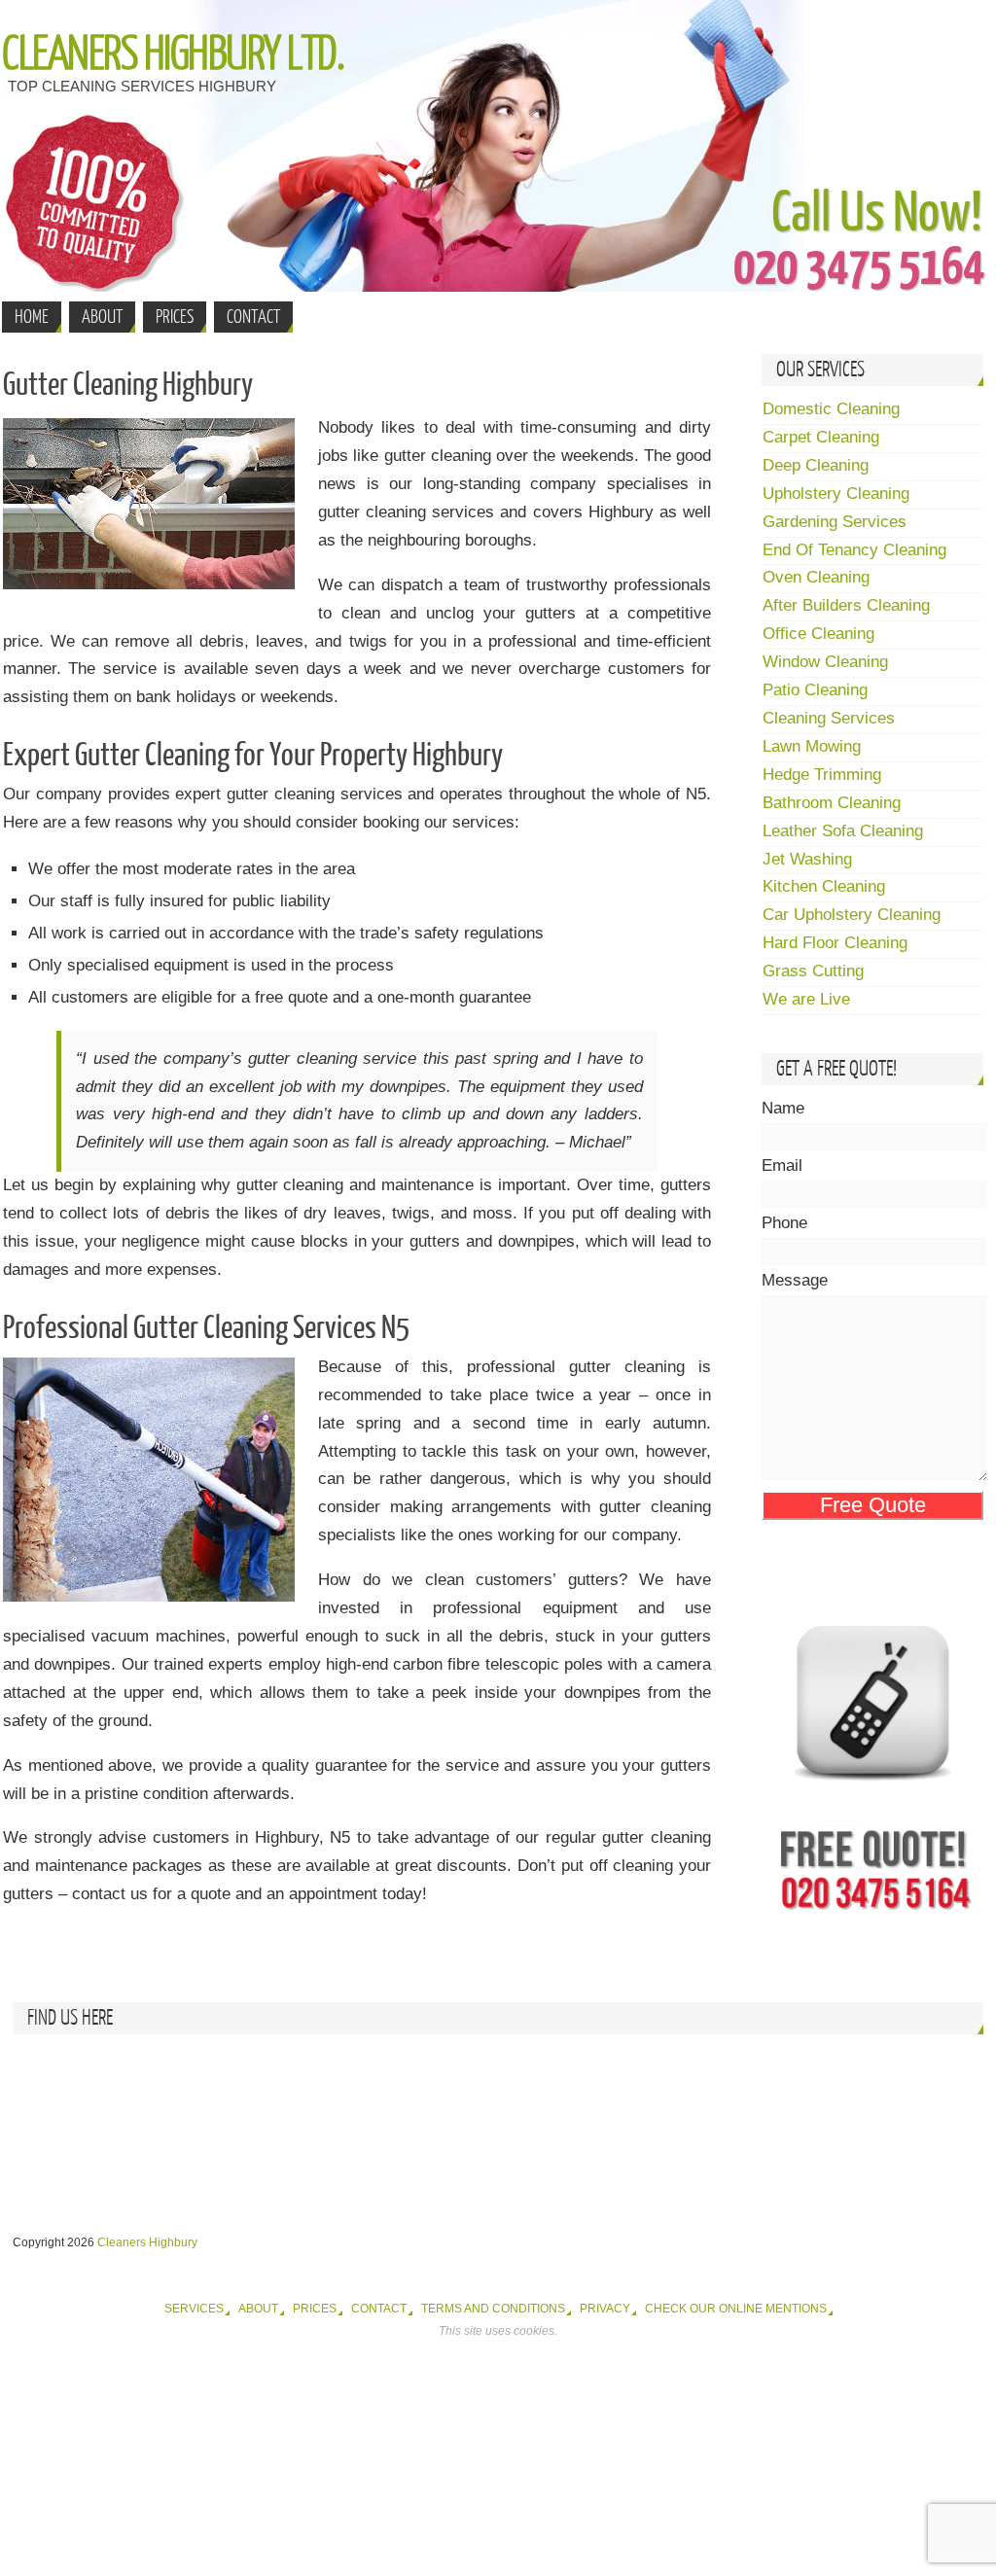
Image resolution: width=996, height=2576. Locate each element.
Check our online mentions (736, 2309)
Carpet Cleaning (821, 437)
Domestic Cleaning (831, 409)
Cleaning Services (829, 718)
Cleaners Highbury (147, 2242)
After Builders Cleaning (846, 605)
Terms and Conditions (493, 2309)
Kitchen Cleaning (824, 886)
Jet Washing (807, 859)
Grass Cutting (813, 971)
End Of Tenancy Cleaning (854, 550)
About (258, 2309)
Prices (315, 2309)
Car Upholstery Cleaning (852, 915)
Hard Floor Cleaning (835, 943)
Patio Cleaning (815, 690)
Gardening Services (835, 522)
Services (194, 2309)
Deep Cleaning (816, 465)
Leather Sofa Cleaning (843, 831)
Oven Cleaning (816, 577)
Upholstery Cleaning (836, 494)
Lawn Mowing (812, 746)
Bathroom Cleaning (832, 803)
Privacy (605, 2309)
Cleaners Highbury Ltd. (173, 54)
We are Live (806, 999)
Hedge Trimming (822, 775)
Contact (379, 2309)
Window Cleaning (825, 662)
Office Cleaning (818, 634)
